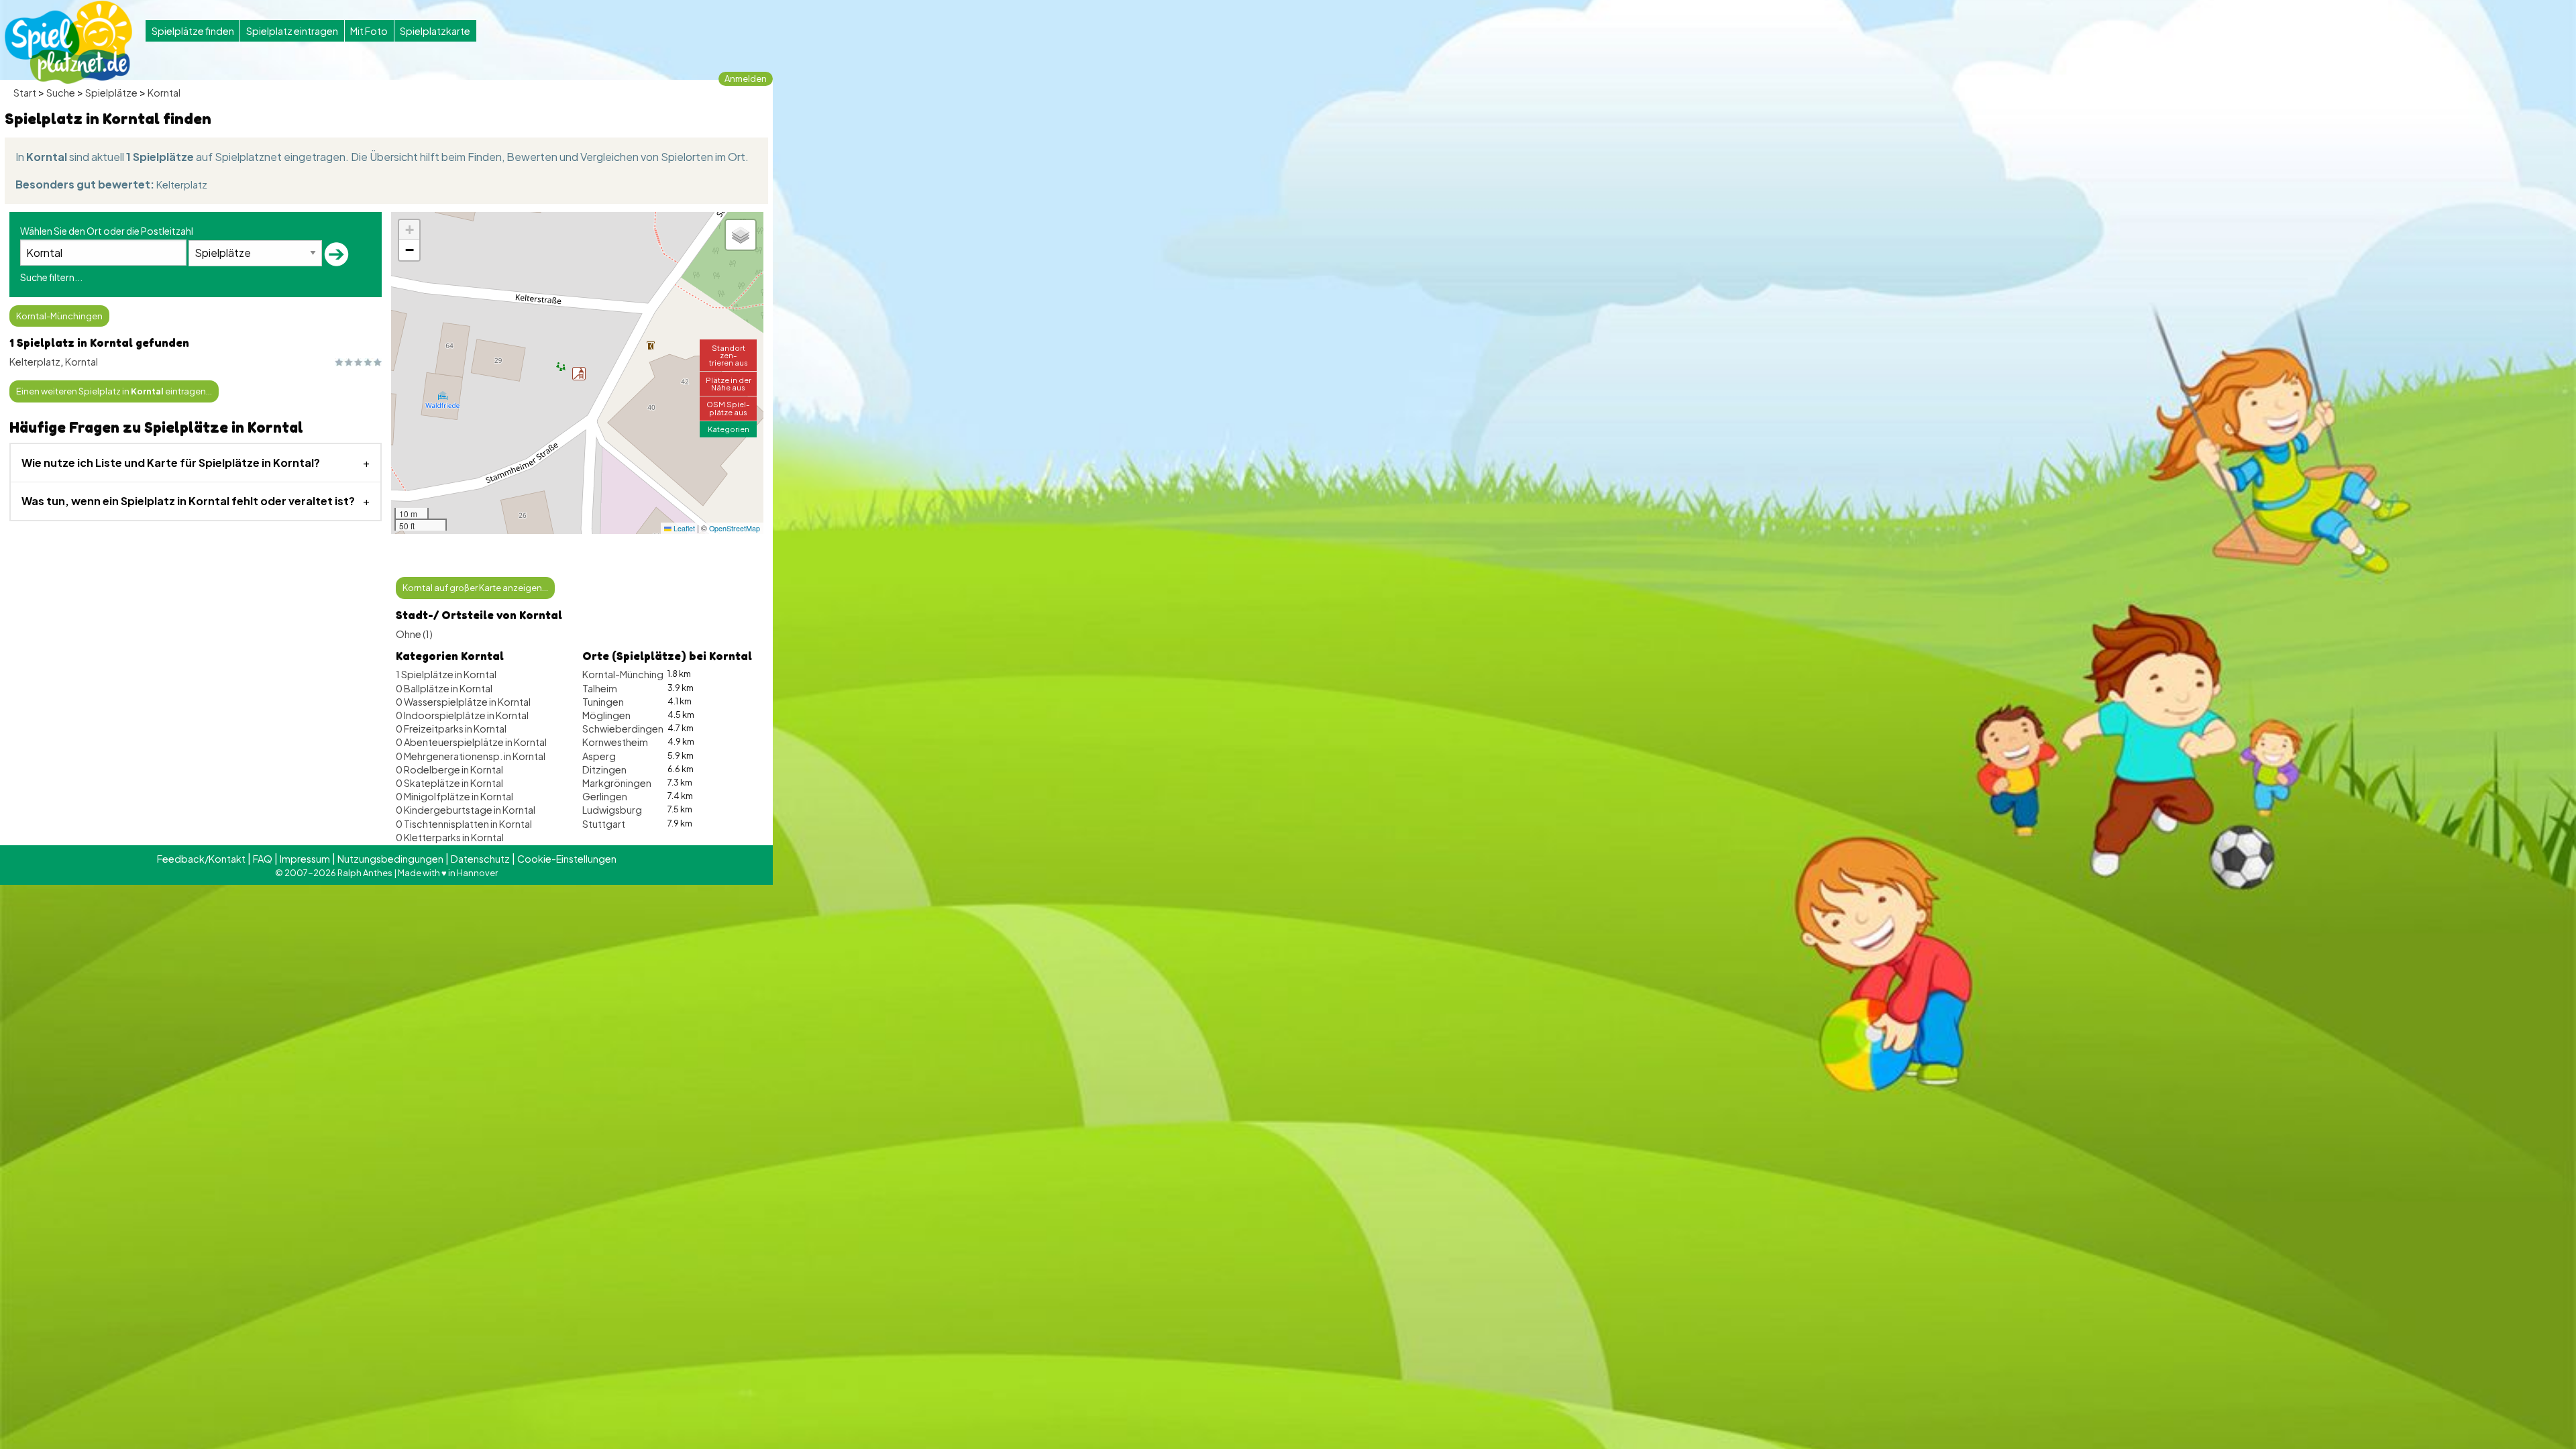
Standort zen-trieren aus (729, 355)
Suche (61, 93)
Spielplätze (111, 93)
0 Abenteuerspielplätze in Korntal (471, 742)
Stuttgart (604, 824)
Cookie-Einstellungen (567, 859)
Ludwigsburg (612, 810)
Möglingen (606, 715)
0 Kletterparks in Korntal (450, 837)
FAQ (263, 859)
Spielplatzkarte (435, 31)
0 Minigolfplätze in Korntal (454, 796)
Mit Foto (369, 31)
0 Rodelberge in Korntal (449, 769)
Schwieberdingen (623, 729)
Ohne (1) (414, 634)
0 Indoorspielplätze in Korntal (462, 715)
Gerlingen (605, 796)
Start (25, 93)
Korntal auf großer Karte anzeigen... (475, 588)
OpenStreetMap (735, 528)
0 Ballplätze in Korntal (444, 688)
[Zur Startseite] (68, 42)
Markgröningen (617, 783)
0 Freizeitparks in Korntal (451, 729)
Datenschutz (480, 859)
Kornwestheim (615, 742)
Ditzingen (604, 769)
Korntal (164, 93)
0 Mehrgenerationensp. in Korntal (471, 756)
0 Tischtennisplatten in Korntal (464, 824)
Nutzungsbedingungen (390, 859)
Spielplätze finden (193, 31)
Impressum (305, 859)
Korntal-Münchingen (59, 316)
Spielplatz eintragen (292, 31)
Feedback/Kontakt (201, 859)
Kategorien (729, 429)
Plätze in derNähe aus (729, 383)
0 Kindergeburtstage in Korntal (466, 810)
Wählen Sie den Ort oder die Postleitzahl (107, 231)
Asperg (599, 756)
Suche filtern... (51, 277)
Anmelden (746, 78)
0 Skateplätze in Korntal (449, 783)
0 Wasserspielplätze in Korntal (463, 702)
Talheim (600, 688)
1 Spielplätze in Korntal (446, 674)
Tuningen (603, 702)
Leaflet (683, 528)
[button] (579, 374)
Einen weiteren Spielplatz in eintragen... (114, 391)
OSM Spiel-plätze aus (728, 408)
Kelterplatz (182, 184)
